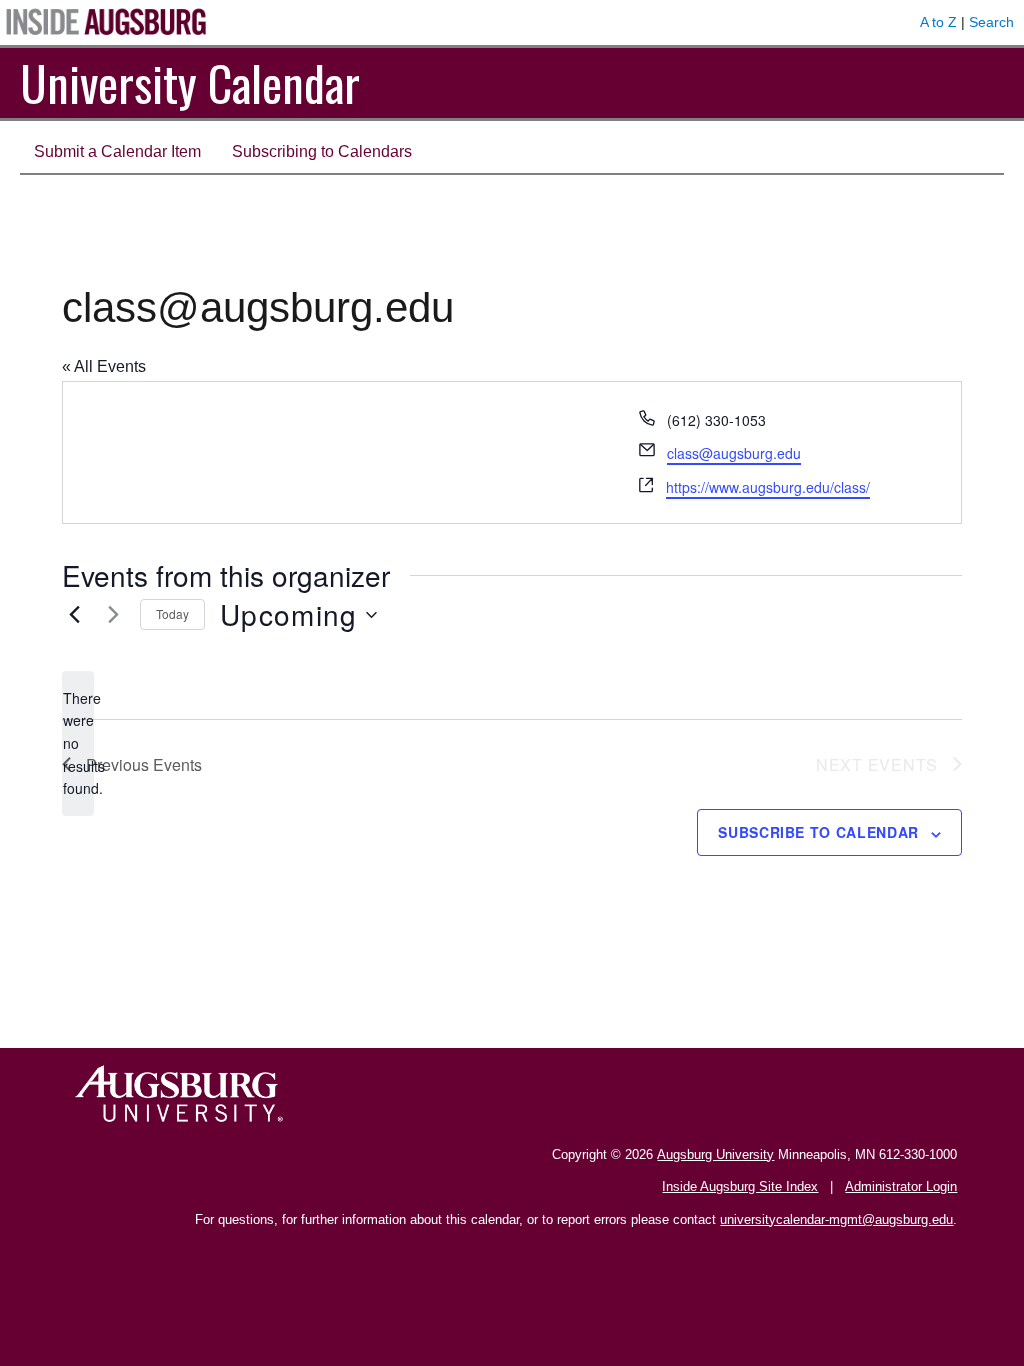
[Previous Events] (74, 615)
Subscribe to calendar (818, 832)
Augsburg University (715, 1154)
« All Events (104, 366)
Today (172, 613)
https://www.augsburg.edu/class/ (768, 487)
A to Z (938, 22)
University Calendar (190, 82)
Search (991, 22)
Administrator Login (901, 1186)
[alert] (78, 743)
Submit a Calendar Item (117, 151)
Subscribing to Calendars (322, 151)
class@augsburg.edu (734, 453)
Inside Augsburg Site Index (740, 1186)
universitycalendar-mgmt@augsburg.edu (836, 1219)
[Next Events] (113, 615)
